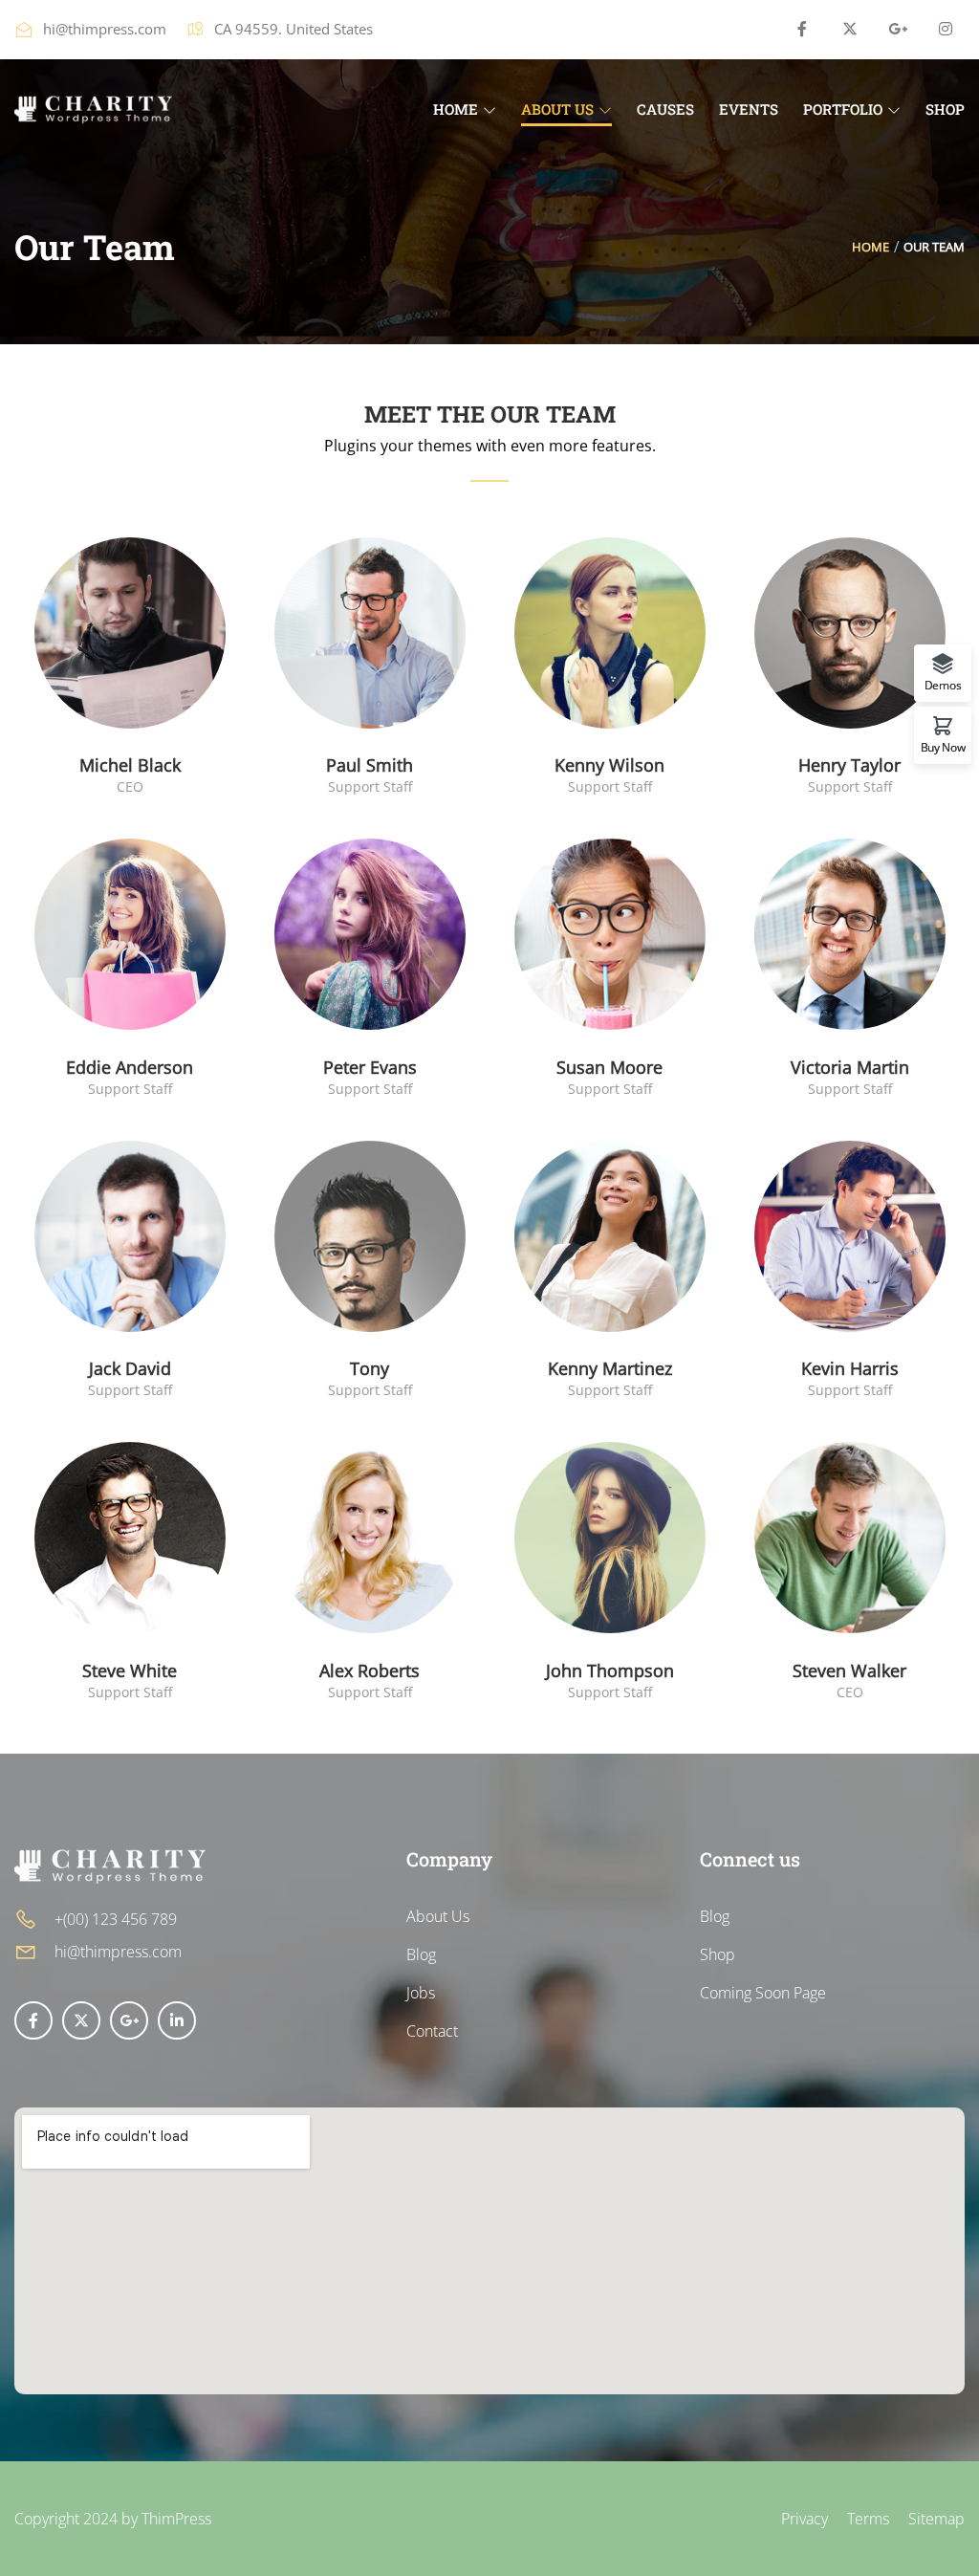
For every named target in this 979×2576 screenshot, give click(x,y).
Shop (718, 1954)
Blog (421, 1954)
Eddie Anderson (130, 1067)
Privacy (805, 2519)
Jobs (421, 1993)
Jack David (130, 1368)
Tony (370, 1368)
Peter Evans (370, 1067)
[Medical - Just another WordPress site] (93, 107)
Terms (868, 2519)
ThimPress (176, 2519)
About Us (438, 1916)
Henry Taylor (849, 765)
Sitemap (936, 2519)
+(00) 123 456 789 (116, 1919)
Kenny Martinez (610, 1368)
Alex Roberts (370, 1670)
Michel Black (130, 765)
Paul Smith (370, 765)
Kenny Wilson (609, 765)
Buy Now (943, 746)
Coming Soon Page (763, 1993)
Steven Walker (849, 1670)
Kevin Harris (850, 1368)
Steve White (130, 1670)
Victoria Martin (850, 1067)
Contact (432, 2031)
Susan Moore (609, 1067)
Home (870, 247)
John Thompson (610, 1670)
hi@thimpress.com (105, 29)
